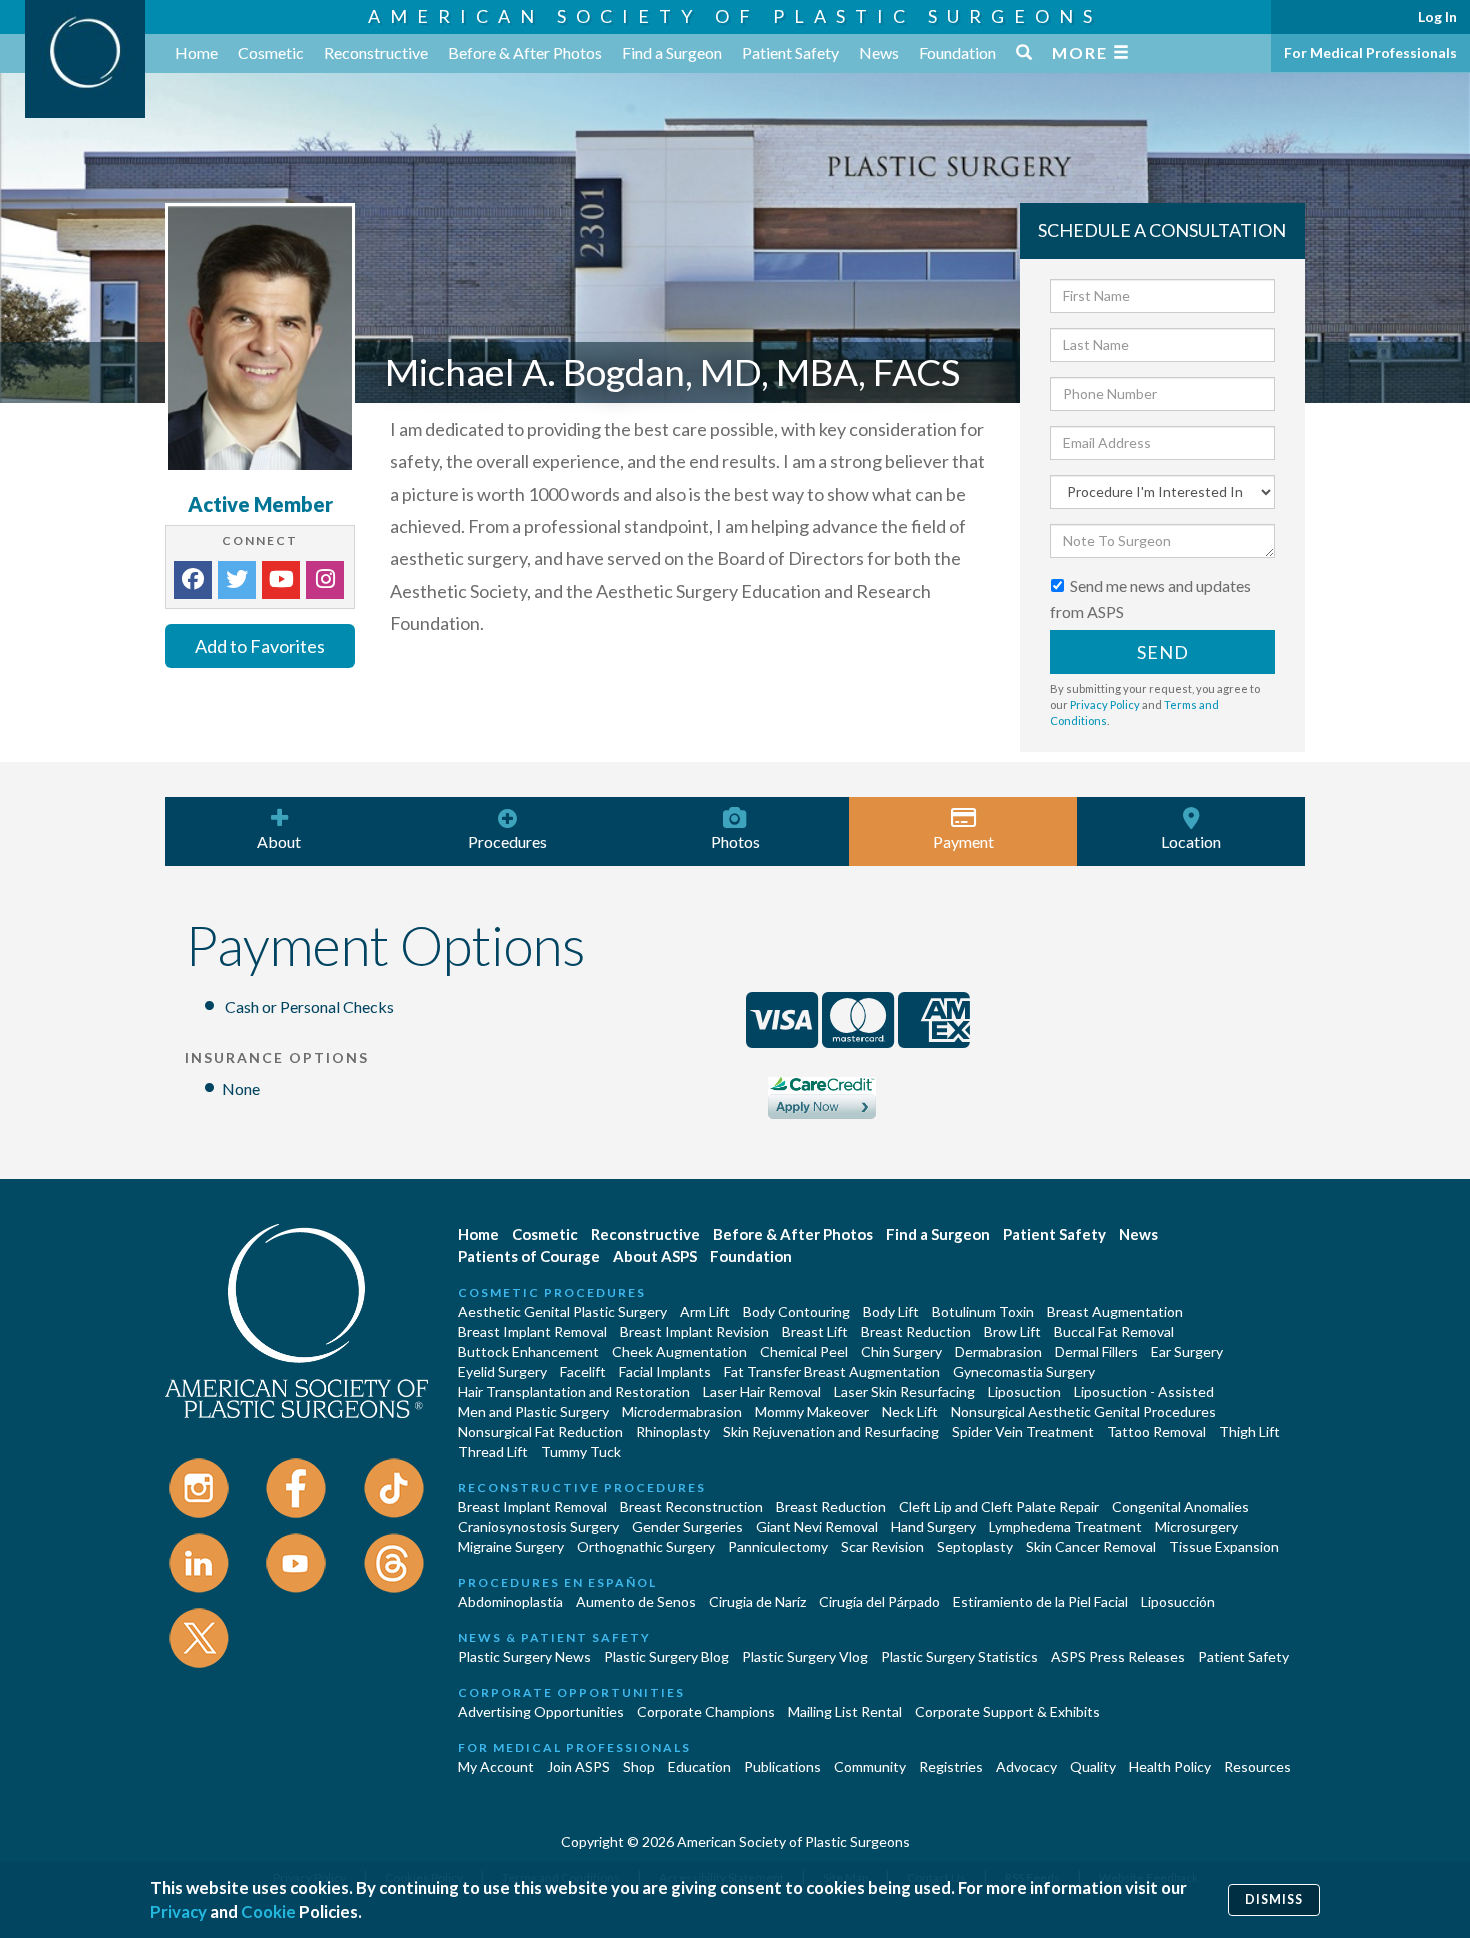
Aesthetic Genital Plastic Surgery (562, 1311)
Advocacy (1026, 1766)
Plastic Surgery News (524, 1656)
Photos (735, 841)
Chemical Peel (804, 1351)
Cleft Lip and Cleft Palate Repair (999, 1506)
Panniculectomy (778, 1546)
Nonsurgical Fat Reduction (540, 1431)
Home (196, 52)
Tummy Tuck (581, 1451)
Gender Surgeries (687, 1526)
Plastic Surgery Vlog (805, 1656)
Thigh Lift (1249, 1431)
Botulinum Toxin (983, 1311)
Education (699, 1766)
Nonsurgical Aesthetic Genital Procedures (1083, 1411)
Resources (1257, 1766)
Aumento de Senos (636, 1601)
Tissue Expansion (1224, 1546)
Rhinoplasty (673, 1431)
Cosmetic (271, 52)
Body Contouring (796, 1311)
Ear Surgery (1187, 1351)
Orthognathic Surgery (646, 1546)
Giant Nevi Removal (817, 1526)
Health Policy (1170, 1766)
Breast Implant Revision (694, 1331)
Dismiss (1274, 1899)
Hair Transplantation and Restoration (574, 1391)
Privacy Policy (1105, 704)
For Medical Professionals (1370, 52)
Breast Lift (815, 1331)
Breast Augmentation (1115, 1311)
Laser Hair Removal (762, 1391)
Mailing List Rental (845, 1711)
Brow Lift (1012, 1331)
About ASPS (655, 1256)
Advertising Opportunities (541, 1711)
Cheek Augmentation (679, 1351)
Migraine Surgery (511, 1546)
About (279, 841)
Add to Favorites (260, 646)
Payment (963, 841)
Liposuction (1024, 1391)
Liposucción (1178, 1601)
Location (1191, 841)
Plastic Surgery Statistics (959, 1656)
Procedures (507, 841)
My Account (496, 1766)
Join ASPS (578, 1766)
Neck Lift (910, 1411)
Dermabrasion (998, 1351)
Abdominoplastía (510, 1601)
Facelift (583, 1371)
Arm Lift (705, 1311)
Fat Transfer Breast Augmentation (832, 1371)
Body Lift (891, 1311)
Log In (1437, 16)
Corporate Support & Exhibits (1007, 1711)
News (879, 52)
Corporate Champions (706, 1711)
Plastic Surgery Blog (666, 1656)
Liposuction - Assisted (1144, 1391)
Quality (1093, 1766)
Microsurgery (1196, 1526)
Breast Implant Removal (532, 1331)
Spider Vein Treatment (1023, 1431)
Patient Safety (790, 52)
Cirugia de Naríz (757, 1601)
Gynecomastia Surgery (1024, 1371)
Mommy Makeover (812, 1411)
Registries (951, 1766)
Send (1163, 652)
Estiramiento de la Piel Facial (1040, 1601)
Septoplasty (975, 1546)
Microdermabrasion (682, 1411)
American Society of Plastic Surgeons (735, 16)
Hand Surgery (933, 1526)
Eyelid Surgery (502, 1371)
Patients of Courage (529, 1256)
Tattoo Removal (1156, 1431)
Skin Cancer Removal (1091, 1546)
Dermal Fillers (1096, 1351)
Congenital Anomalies (1180, 1506)
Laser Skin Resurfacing (904, 1391)
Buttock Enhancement (528, 1351)
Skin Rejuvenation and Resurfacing (831, 1431)
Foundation (957, 52)
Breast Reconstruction (691, 1506)
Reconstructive (376, 52)
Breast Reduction (916, 1331)
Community (870, 1766)
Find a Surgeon (672, 52)
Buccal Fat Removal (1114, 1331)
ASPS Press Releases (1118, 1656)
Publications (782, 1766)
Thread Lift (493, 1451)
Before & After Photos (525, 52)
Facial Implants (665, 1371)
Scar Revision (882, 1546)
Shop (639, 1766)
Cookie (268, 1911)
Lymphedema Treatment (1065, 1526)
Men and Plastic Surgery (533, 1411)
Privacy (178, 1911)
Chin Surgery (901, 1351)
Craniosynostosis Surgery (538, 1526)
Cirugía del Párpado (879, 1601)
